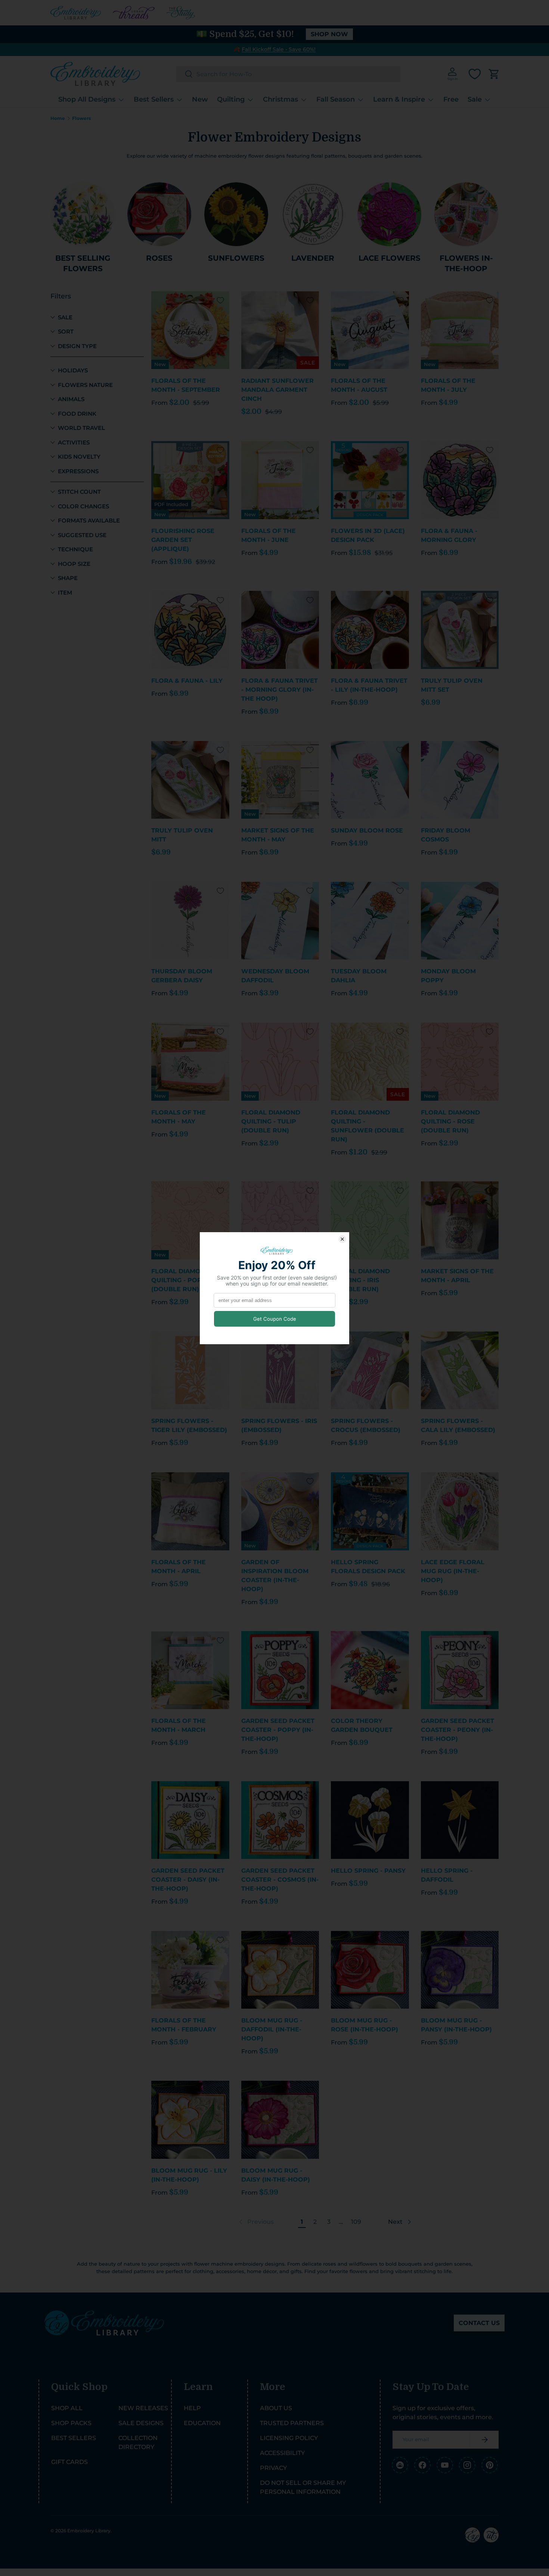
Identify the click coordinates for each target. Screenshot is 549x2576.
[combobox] (288, 74)
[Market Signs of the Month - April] (460, 1220)
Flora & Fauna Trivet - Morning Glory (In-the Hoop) (280, 690)
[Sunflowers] (236, 214)
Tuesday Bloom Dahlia (359, 976)
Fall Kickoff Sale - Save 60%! (279, 49)
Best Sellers (154, 99)
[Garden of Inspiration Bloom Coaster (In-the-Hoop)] (280, 1511)
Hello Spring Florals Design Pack (368, 1567)
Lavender (313, 258)
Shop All (67, 2408)
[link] (256, 2222)
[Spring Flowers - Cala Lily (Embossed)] (460, 1371)
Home (58, 118)
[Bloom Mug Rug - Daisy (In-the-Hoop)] (280, 2120)
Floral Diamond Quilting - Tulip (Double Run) (271, 1121)
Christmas (280, 99)
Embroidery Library (89, 2531)
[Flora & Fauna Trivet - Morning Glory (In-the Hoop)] (280, 630)
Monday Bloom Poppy (448, 976)
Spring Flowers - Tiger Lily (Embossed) (189, 1425)
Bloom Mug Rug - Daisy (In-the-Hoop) (276, 2175)
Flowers (81, 118)
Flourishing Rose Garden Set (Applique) (183, 540)
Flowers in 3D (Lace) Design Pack (368, 535)
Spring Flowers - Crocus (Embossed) (366, 1425)
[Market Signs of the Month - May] (280, 780)
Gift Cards (69, 2462)
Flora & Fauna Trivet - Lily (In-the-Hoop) (369, 685)
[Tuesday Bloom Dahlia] (370, 921)
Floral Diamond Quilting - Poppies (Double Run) (184, 1280)
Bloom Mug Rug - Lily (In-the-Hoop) (189, 2175)
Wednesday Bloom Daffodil (275, 976)
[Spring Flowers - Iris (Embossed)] (280, 1371)
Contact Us (479, 2323)
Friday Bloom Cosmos (446, 835)
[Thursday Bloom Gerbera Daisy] (190, 921)
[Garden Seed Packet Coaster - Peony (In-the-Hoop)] (460, 1670)
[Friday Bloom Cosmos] (460, 780)
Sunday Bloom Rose (367, 830)
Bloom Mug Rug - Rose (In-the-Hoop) (365, 2025)
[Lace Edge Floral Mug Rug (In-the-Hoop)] (460, 1511)
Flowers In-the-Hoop (466, 263)
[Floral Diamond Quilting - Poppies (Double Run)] (190, 1220)
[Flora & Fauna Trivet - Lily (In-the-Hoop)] (370, 630)
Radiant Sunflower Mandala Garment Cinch (277, 390)
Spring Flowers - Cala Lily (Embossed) (458, 1425)
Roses (159, 258)
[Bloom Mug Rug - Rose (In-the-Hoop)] (370, 1970)
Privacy (273, 2468)
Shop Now (329, 34)
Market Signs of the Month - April (457, 1276)
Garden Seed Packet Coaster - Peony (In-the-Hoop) (457, 1730)
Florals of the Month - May (179, 1117)
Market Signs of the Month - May (278, 835)
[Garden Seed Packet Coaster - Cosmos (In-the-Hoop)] (280, 1820)
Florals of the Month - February (184, 2025)
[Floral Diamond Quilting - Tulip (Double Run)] (280, 1062)
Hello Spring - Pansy (368, 1871)
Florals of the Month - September (186, 385)
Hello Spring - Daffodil (447, 1875)
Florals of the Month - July (448, 385)
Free (451, 99)
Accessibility (282, 2453)
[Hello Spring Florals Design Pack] (370, 1511)
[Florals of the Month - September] (190, 330)
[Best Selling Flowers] (83, 214)
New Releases (143, 2408)
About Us (276, 2408)
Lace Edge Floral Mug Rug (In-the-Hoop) (453, 1571)
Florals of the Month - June (269, 535)
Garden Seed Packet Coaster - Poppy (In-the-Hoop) (278, 1730)
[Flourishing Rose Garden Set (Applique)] (190, 480)
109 (356, 2222)
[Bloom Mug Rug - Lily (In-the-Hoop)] (190, 2120)
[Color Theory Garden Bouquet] (370, 1670)
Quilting (231, 99)
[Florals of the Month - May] (190, 1062)
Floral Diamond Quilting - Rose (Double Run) (450, 1121)
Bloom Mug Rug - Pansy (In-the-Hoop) (456, 2025)
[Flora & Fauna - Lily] (190, 630)
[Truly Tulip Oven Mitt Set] (460, 630)
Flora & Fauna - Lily (187, 681)
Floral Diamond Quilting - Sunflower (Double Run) (367, 1126)
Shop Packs (71, 2423)
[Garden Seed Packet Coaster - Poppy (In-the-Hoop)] (280, 1670)
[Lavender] (313, 214)
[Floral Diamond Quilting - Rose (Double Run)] (460, 1062)
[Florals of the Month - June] (280, 480)
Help (192, 2408)
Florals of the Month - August (359, 385)
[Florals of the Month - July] (460, 330)
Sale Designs (141, 2423)
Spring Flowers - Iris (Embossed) (279, 1425)
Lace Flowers (390, 258)
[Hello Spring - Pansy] (370, 1820)
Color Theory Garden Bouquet (362, 1725)
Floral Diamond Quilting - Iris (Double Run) (360, 1280)
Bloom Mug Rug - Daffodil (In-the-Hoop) (272, 2029)
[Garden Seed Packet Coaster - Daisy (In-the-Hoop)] (190, 1820)
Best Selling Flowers (83, 263)
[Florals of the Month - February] (190, 1970)
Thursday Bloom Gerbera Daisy (182, 976)
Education (202, 2423)
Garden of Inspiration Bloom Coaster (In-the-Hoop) (275, 1576)
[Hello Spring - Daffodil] (460, 1820)
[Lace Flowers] (389, 214)
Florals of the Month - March (179, 1725)
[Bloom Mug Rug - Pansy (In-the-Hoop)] (460, 1970)
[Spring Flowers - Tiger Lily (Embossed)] (190, 1371)
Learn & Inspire (399, 99)
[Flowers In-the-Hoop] (466, 214)
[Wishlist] (475, 74)
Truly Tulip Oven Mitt (182, 835)
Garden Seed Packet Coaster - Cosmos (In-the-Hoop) (280, 1880)
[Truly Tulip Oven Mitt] (190, 780)
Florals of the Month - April (179, 1567)
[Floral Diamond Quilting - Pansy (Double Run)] (280, 1220)
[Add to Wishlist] (220, 300)
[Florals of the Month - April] (190, 1511)
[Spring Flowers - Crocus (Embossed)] (370, 1371)
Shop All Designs (87, 99)
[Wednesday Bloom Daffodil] (280, 921)
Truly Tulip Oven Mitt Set (452, 685)
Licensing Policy (289, 2438)
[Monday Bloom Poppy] (460, 921)
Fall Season (336, 99)
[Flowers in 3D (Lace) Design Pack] (370, 480)
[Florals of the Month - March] (190, 1670)
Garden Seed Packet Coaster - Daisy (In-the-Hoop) (188, 1880)
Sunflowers (236, 258)
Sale (475, 99)
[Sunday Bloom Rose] (370, 780)
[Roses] (159, 214)
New (200, 99)
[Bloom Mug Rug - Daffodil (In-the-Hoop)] (280, 1970)
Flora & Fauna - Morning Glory (449, 535)
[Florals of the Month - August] (370, 330)
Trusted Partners (292, 2423)
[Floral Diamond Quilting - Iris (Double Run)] (370, 1220)
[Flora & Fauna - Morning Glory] (460, 480)
